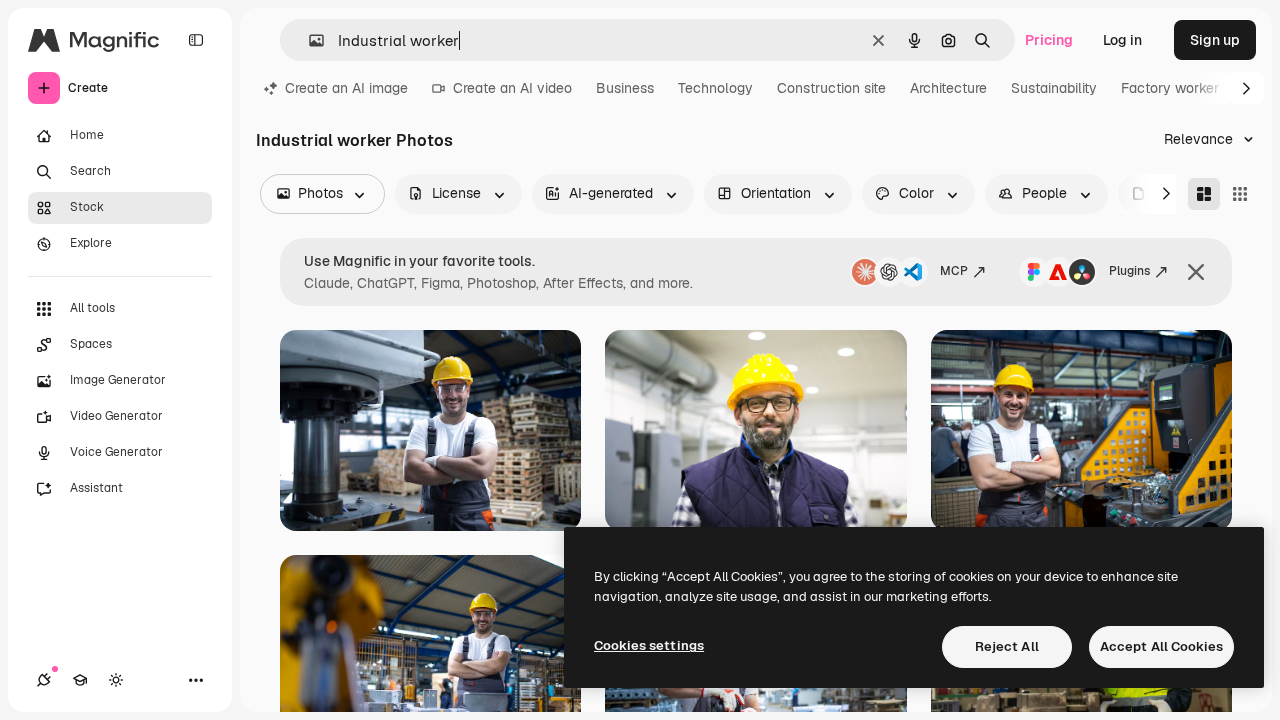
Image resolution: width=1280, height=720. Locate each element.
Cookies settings (649, 645)
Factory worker (1170, 88)
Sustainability (1054, 88)
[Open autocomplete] (308, 40)
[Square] (1240, 194)
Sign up (1215, 40)
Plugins (1129, 271)
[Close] (1196, 272)
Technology (715, 88)
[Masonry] (1204, 194)
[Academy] (80, 680)
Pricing (1049, 40)
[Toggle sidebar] (196, 40)
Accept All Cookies (1161, 646)
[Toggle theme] (116, 680)
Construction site (831, 88)
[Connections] (44, 680)
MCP (954, 271)
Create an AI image (346, 88)
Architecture (948, 88)
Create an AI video (512, 88)
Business (625, 88)
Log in (1122, 40)
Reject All (1007, 646)
